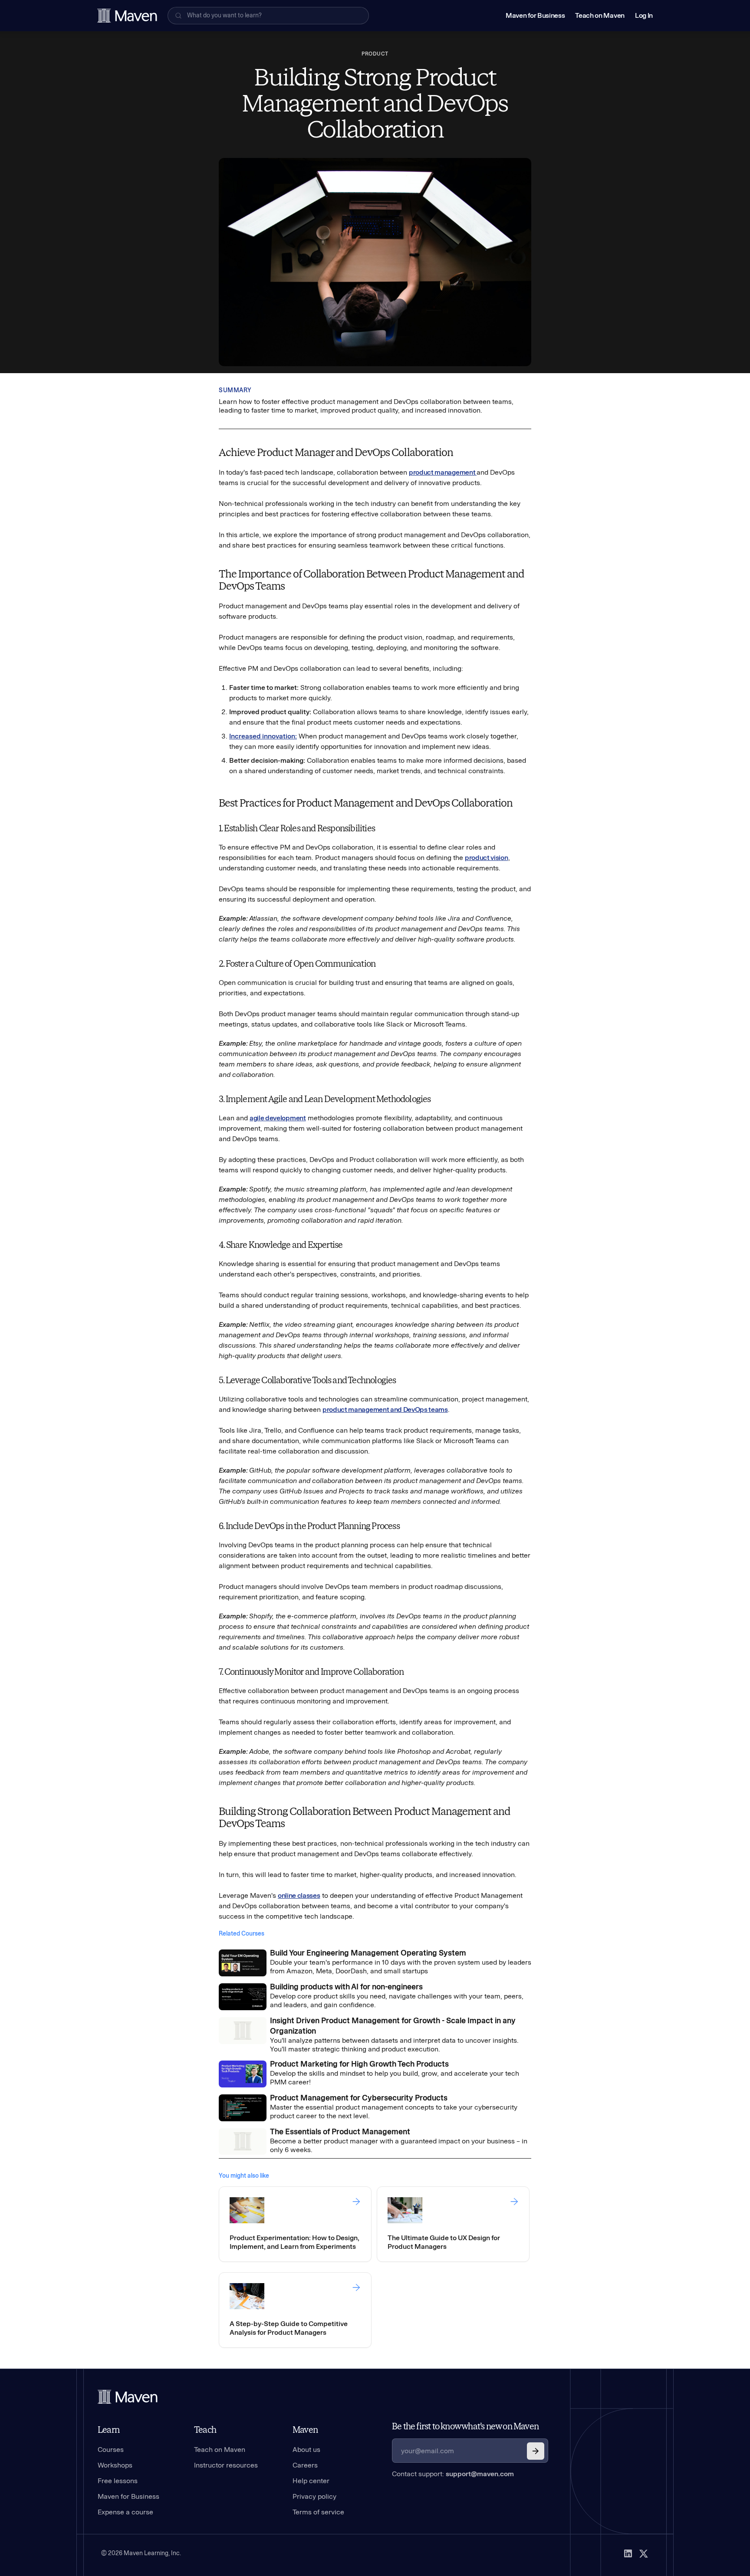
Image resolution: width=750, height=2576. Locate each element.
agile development (278, 1118)
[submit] (536, 2451)
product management (443, 472)
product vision (487, 858)
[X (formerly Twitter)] (644, 2553)
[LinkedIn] (628, 2553)
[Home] (128, 2397)
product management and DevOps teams (385, 1409)
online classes (299, 1895)
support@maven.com (480, 2474)
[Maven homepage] (127, 16)
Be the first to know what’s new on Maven (465, 2426)
